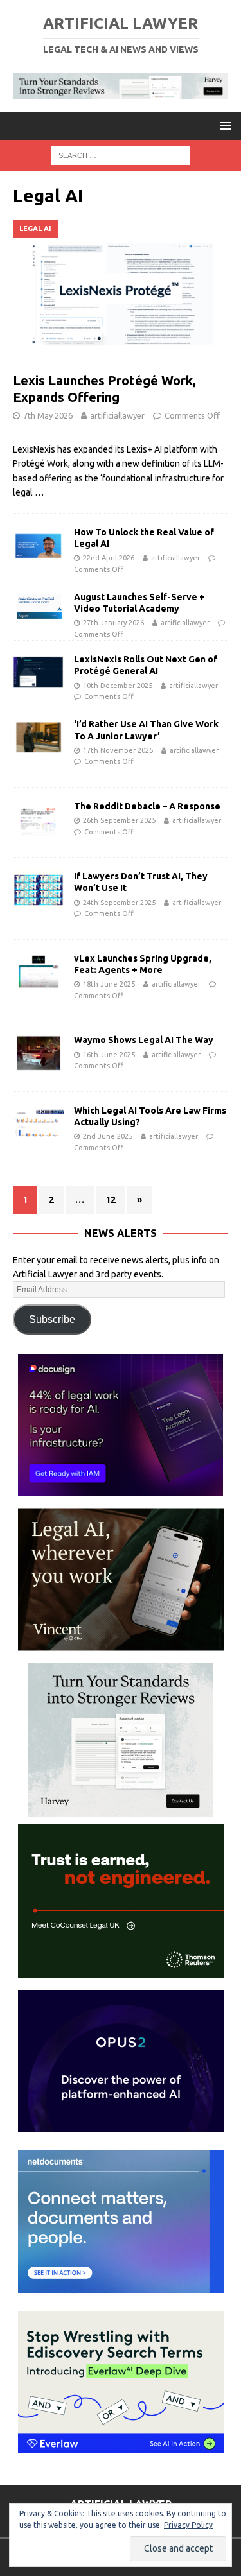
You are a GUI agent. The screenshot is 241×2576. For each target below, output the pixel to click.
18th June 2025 (109, 984)
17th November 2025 (118, 750)
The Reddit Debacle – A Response (147, 806)
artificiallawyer (117, 415)
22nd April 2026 (109, 558)
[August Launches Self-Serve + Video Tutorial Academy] (39, 608)
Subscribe (52, 1319)
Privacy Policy (188, 2525)
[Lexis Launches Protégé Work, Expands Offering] (121, 293)
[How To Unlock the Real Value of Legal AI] (39, 546)
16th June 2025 (109, 1055)
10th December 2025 (118, 686)
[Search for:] (121, 155)
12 (111, 1200)
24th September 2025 (119, 903)
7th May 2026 (48, 415)
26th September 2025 (119, 820)
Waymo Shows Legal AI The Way (144, 1040)
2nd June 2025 (108, 1136)
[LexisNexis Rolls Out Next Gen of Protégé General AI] (39, 673)
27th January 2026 (113, 623)
